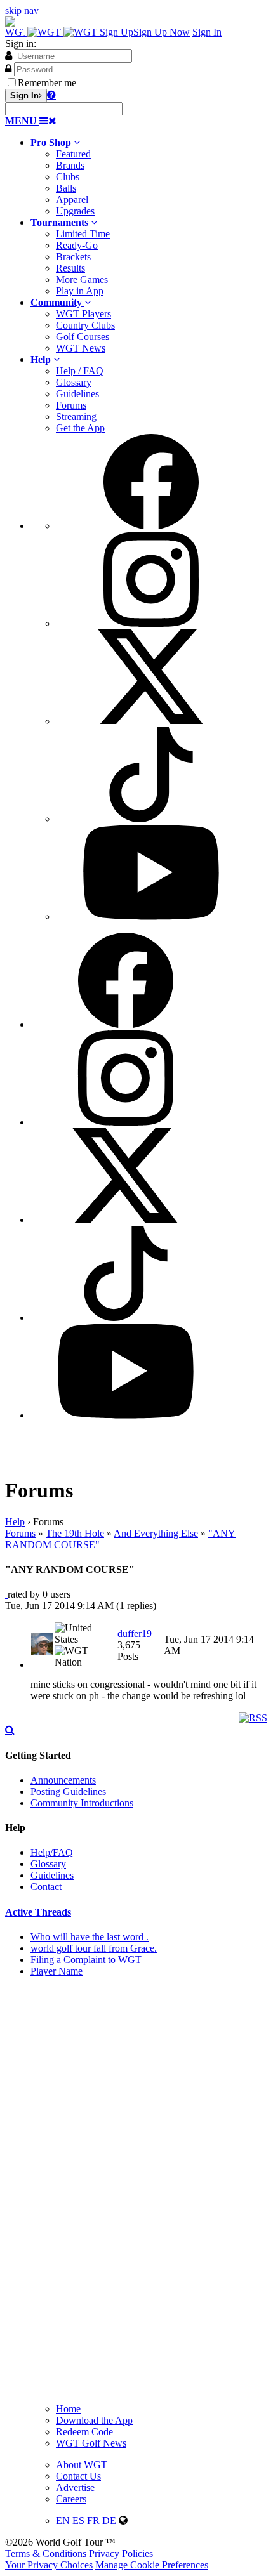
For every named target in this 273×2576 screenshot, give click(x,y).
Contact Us (78, 2476)
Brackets (73, 257)
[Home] (52, 32)
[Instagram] (151, 623)
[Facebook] (151, 526)
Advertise (75, 2487)
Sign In (207, 32)
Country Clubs (85, 325)
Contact (46, 1887)
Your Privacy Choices (49, 2565)
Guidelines (77, 394)
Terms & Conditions (46, 2553)
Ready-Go (77, 245)
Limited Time (83, 234)
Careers (71, 2499)
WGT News (81, 348)
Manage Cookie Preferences (152, 2565)
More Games (82, 279)
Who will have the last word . (90, 1937)
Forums (71, 405)
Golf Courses (83, 337)
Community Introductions (82, 1803)
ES (78, 2520)
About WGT (82, 2465)
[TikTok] (151, 819)
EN (63, 2520)
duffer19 (135, 1633)
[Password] (8, 69)
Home (68, 2409)
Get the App (80, 428)
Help (15, 1522)
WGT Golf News (91, 2443)
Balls (66, 188)
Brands (70, 165)
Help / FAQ (80, 371)
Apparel (72, 200)
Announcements (63, 1780)
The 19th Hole (75, 1533)
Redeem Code (84, 2432)
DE (109, 2520)
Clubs (68, 177)
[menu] (149, 678)
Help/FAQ (52, 1852)
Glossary (74, 382)
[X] (151, 721)
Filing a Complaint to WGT (86, 1960)
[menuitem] (149, 177)
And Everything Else (156, 1533)
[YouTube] (151, 917)
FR (93, 2520)
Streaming (76, 417)
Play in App (80, 291)
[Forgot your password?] (51, 95)
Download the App (94, 2420)
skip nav (22, 10)
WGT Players (83, 314)
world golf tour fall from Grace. (94, 1948)
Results (70, 268)
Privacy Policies (121, 2553)
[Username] (9, 55)
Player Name (57, 1971)
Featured (73, 154)
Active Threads (38, 1912)
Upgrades (75, 211)
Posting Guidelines (68, 1791)
